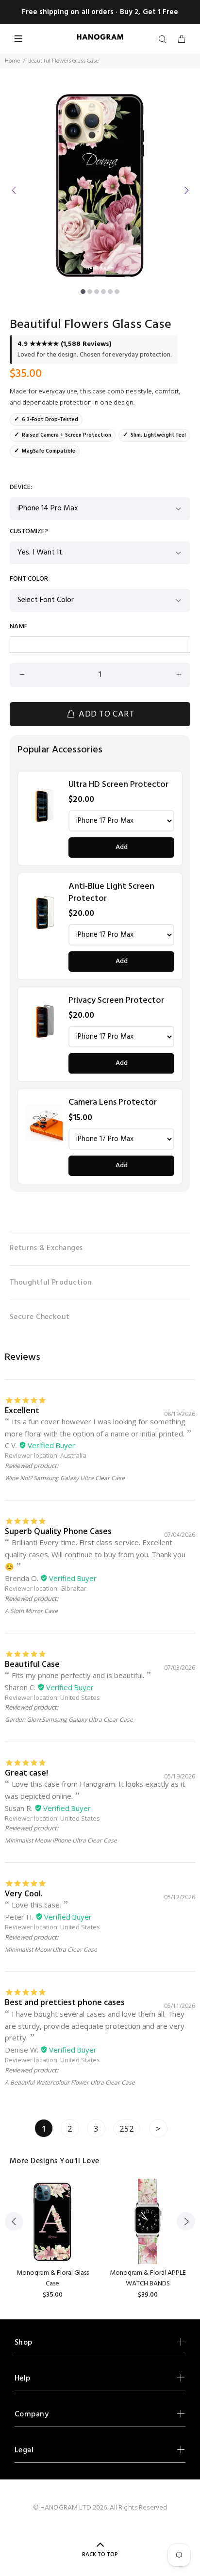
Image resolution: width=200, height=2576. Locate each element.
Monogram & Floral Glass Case (53, 2278)
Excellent (22, 1410)
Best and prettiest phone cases (65, 2002)
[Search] (165, 40)
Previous (14, 190)
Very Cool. (24, 1893)
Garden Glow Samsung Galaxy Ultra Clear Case (69, 1720)
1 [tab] (83, 292)
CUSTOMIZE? (29, 532)
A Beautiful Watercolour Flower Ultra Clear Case (70, 2082)
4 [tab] (103, 292)
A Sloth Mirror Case (31, 1611)
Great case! (26, 1773)
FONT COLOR (29, 579)
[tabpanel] (100, 184)
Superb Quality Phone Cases (58, 1531)
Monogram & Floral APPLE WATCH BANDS (148, 2278)
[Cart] (182, 40)
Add (122, 847)
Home (12, 61)
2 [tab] (90, 292)
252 (127, 2128)
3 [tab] (97, 292)
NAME (19, 627)
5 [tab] (110, 292)
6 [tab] (117, 292)
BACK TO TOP (100, 2555)
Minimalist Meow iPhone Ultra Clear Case (61, 1840)
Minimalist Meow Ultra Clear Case (51, 1949)
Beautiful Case (32, 1664)
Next (186, 190)
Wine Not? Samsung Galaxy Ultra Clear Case (65, 1478)
